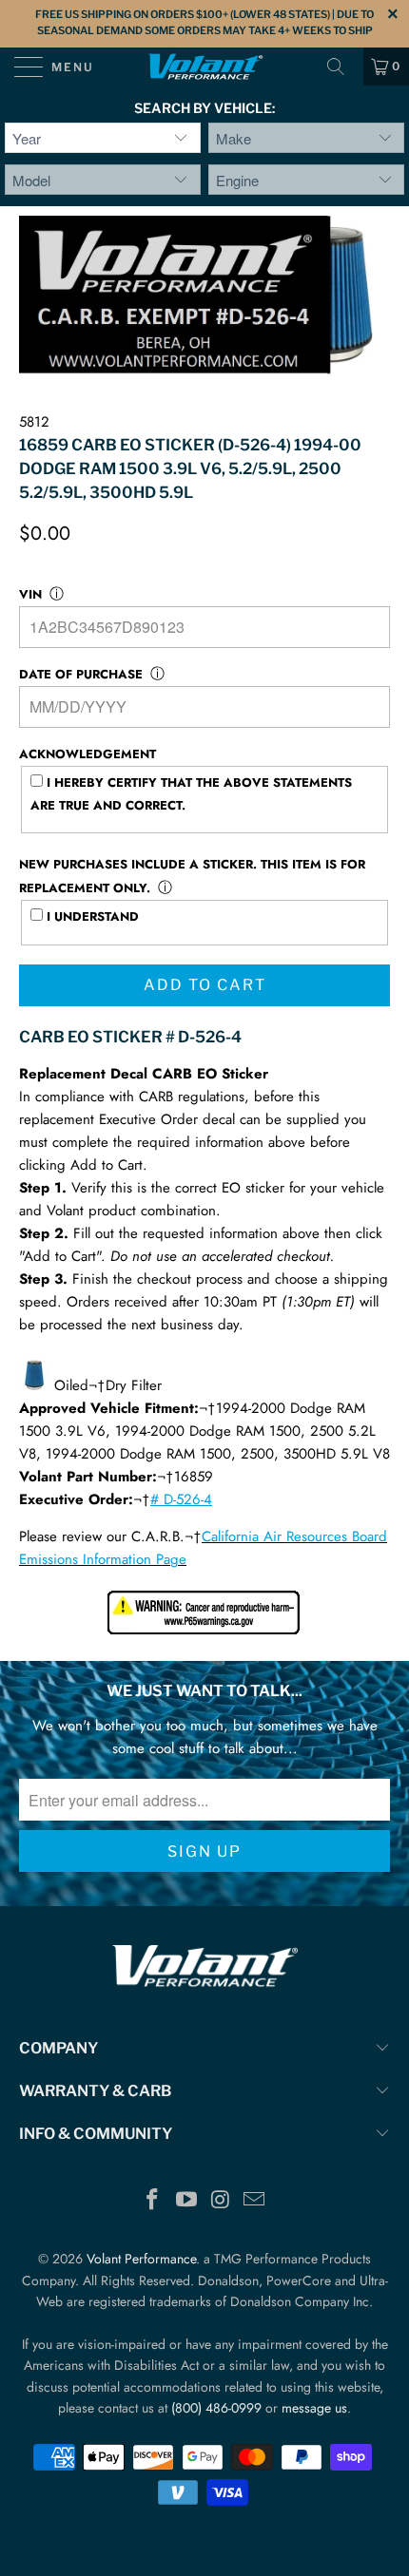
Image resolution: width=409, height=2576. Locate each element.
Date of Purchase (81, 674)
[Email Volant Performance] (255, 2201)
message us (314, 2408)
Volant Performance (141, 2259)
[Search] (342, 67)
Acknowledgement (88, 754)
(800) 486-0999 (216, 2408)
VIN (30, 594)
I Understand (91, 916)
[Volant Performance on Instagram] (221, 2201)
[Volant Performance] (205, 67)
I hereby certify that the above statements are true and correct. (191, 794)
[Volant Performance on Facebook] (153, 2201)
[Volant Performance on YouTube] (186, 2201)
